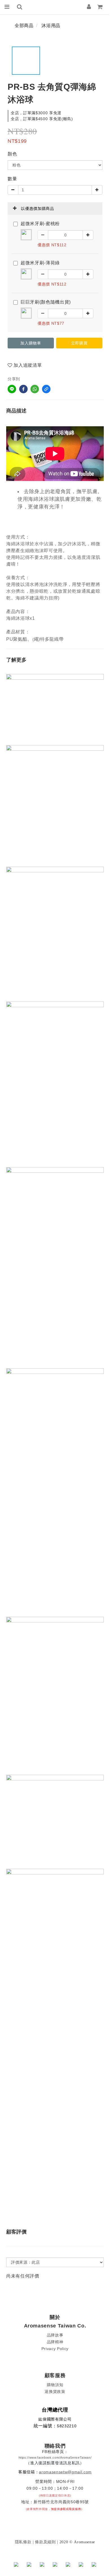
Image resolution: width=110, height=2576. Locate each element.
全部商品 (24, 26)
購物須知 (55, 2385)
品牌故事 (55, 2335)
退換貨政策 (55, 2391)
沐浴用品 (51, 26)
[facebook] (23, 389)
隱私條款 (23, 2542)
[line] (12, 389)
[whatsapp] (35, 389)
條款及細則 (45, 2542)
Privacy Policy (55, 2349)
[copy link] (46, 389)
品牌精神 (55, 2342)
